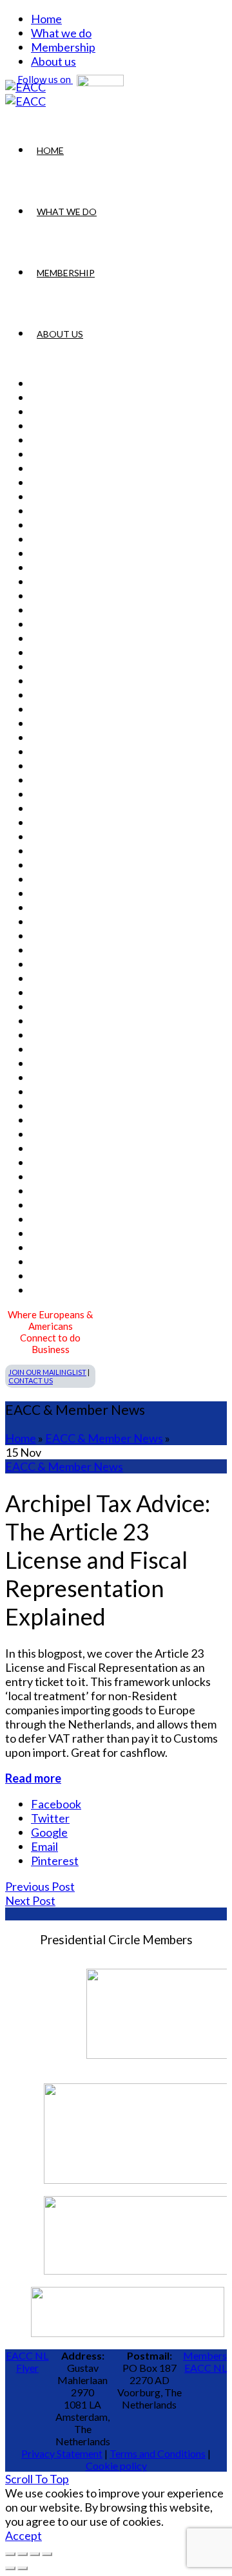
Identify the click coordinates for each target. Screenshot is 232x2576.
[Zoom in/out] (47, 2554)
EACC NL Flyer (27, 2362)
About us (60, 334)
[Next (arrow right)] (23, 2568)
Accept (24, 2535)
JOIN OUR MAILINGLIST (47, 1372)
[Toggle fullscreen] (35, 2554)
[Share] (23, 2554)
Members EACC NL (205, 2362)
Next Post (30, 1900)
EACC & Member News (104, 1438)
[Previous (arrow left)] (10, 2568)
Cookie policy (116, 2466)
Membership (63, 47)
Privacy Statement (62, 2453)
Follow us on (45, 79)
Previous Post (40, 1886)
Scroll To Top (37, 2479)
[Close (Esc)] (10, 2554)
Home (46, 19)
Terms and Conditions (158, 2453)
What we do (61, 33)
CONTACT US (31, 1380)
